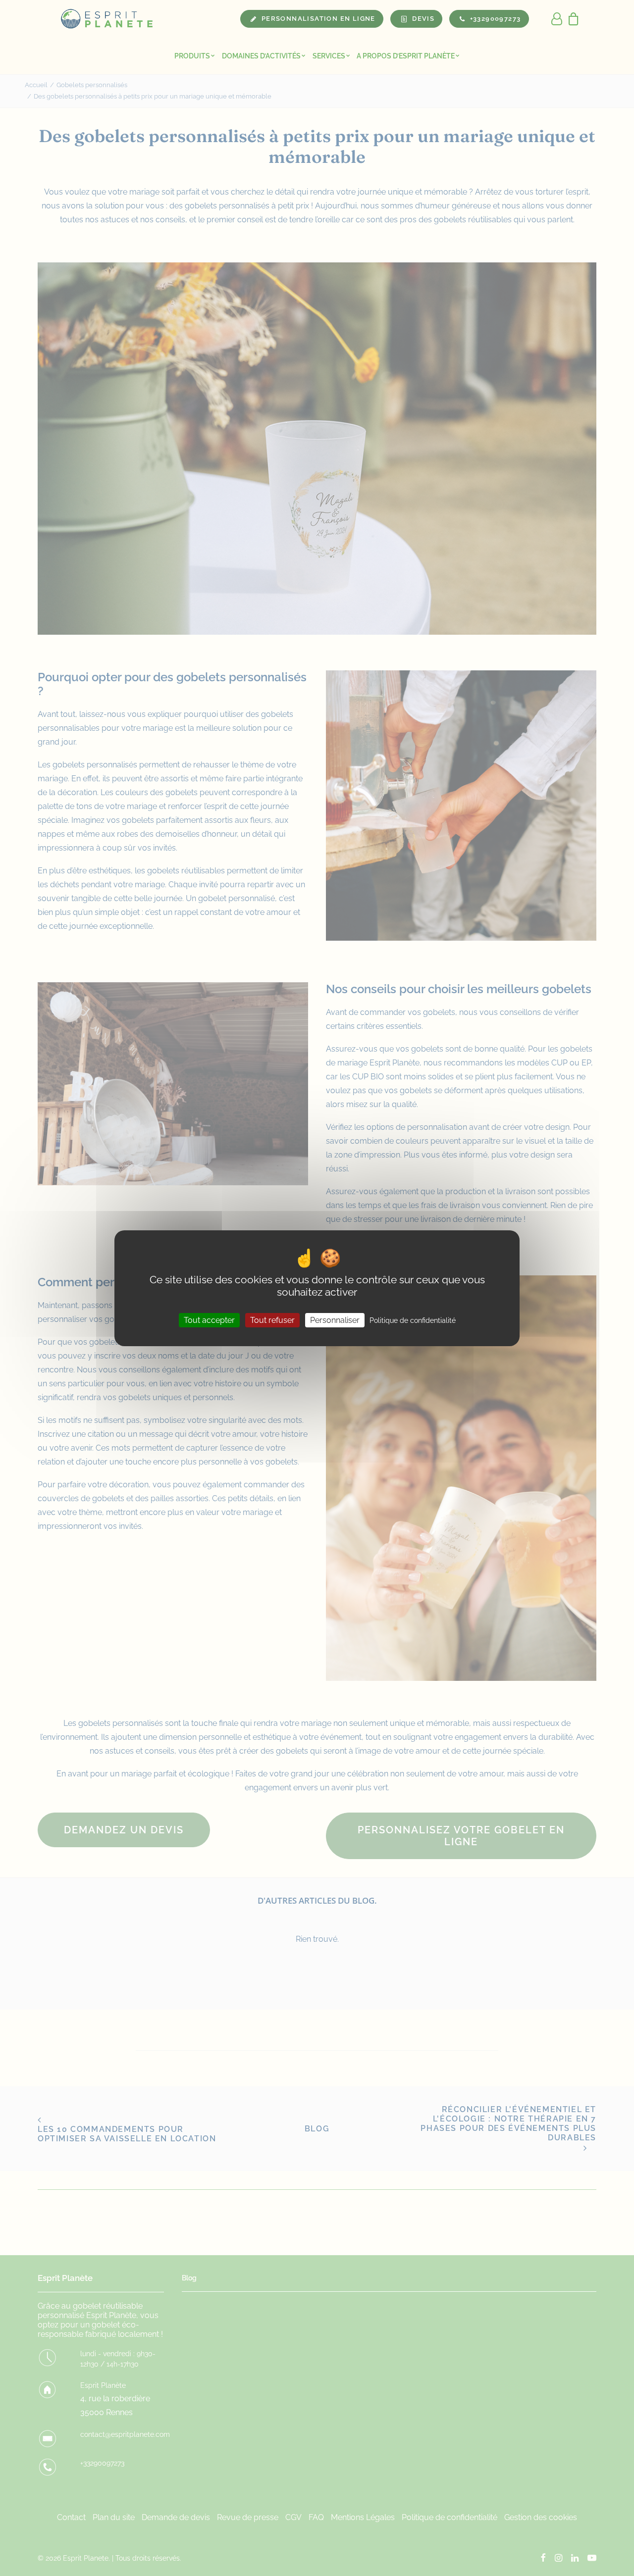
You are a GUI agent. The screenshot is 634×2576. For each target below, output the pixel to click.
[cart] (571, 19)
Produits (192, 56)
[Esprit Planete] (107, 19)
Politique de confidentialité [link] (413, 1320)
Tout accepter (209, 1320)
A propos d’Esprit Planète (406, 56)
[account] (557, 19)
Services (329, 56)
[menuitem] (195, 56)
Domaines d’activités (261, 56)
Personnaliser (335, 1320)
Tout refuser (272, 1320)
